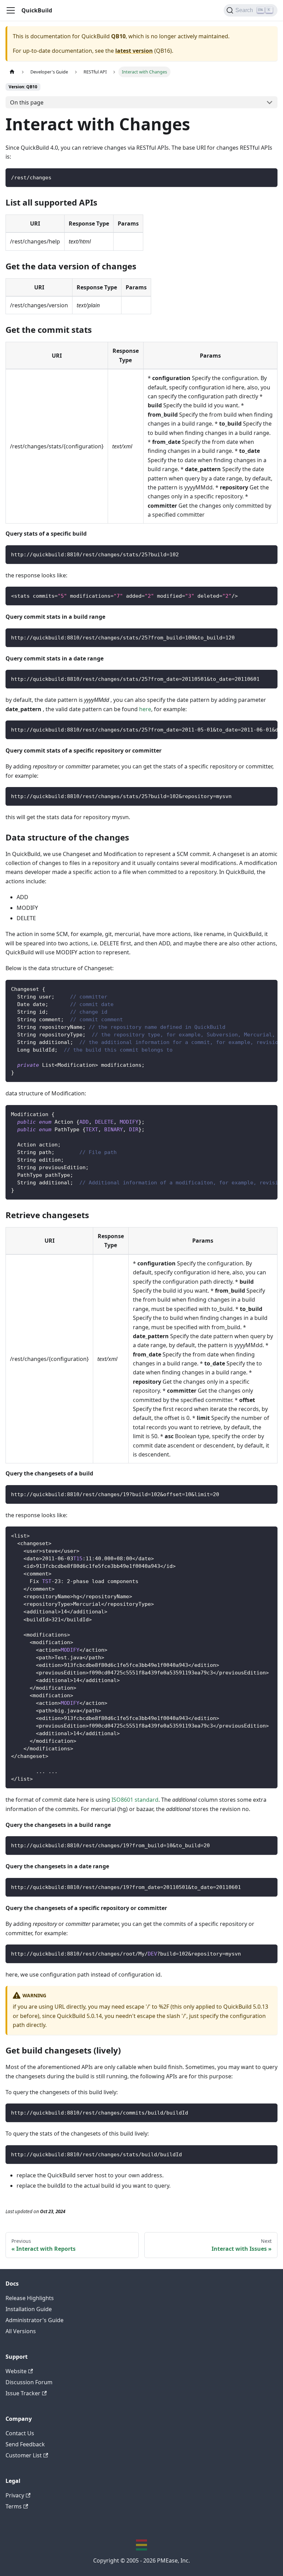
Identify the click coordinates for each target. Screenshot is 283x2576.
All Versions (21, 2331)
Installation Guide (29, 2309)
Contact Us (20, 2433)
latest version (134, 51)
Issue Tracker (23, 2393)
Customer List (24, 2455)
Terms (14, 2506)
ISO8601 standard (135, 1800)
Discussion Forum (29, 2382)
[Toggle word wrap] (256, 729)
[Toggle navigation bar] (11, 10)
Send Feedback (25, 2444)
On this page (27, 102)
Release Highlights (30, 2298)
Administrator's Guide (35, 2320)
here (145, 709)
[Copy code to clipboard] (269, 177)
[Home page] (12, 72)
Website (16, 2371)
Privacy (15, 2495)
